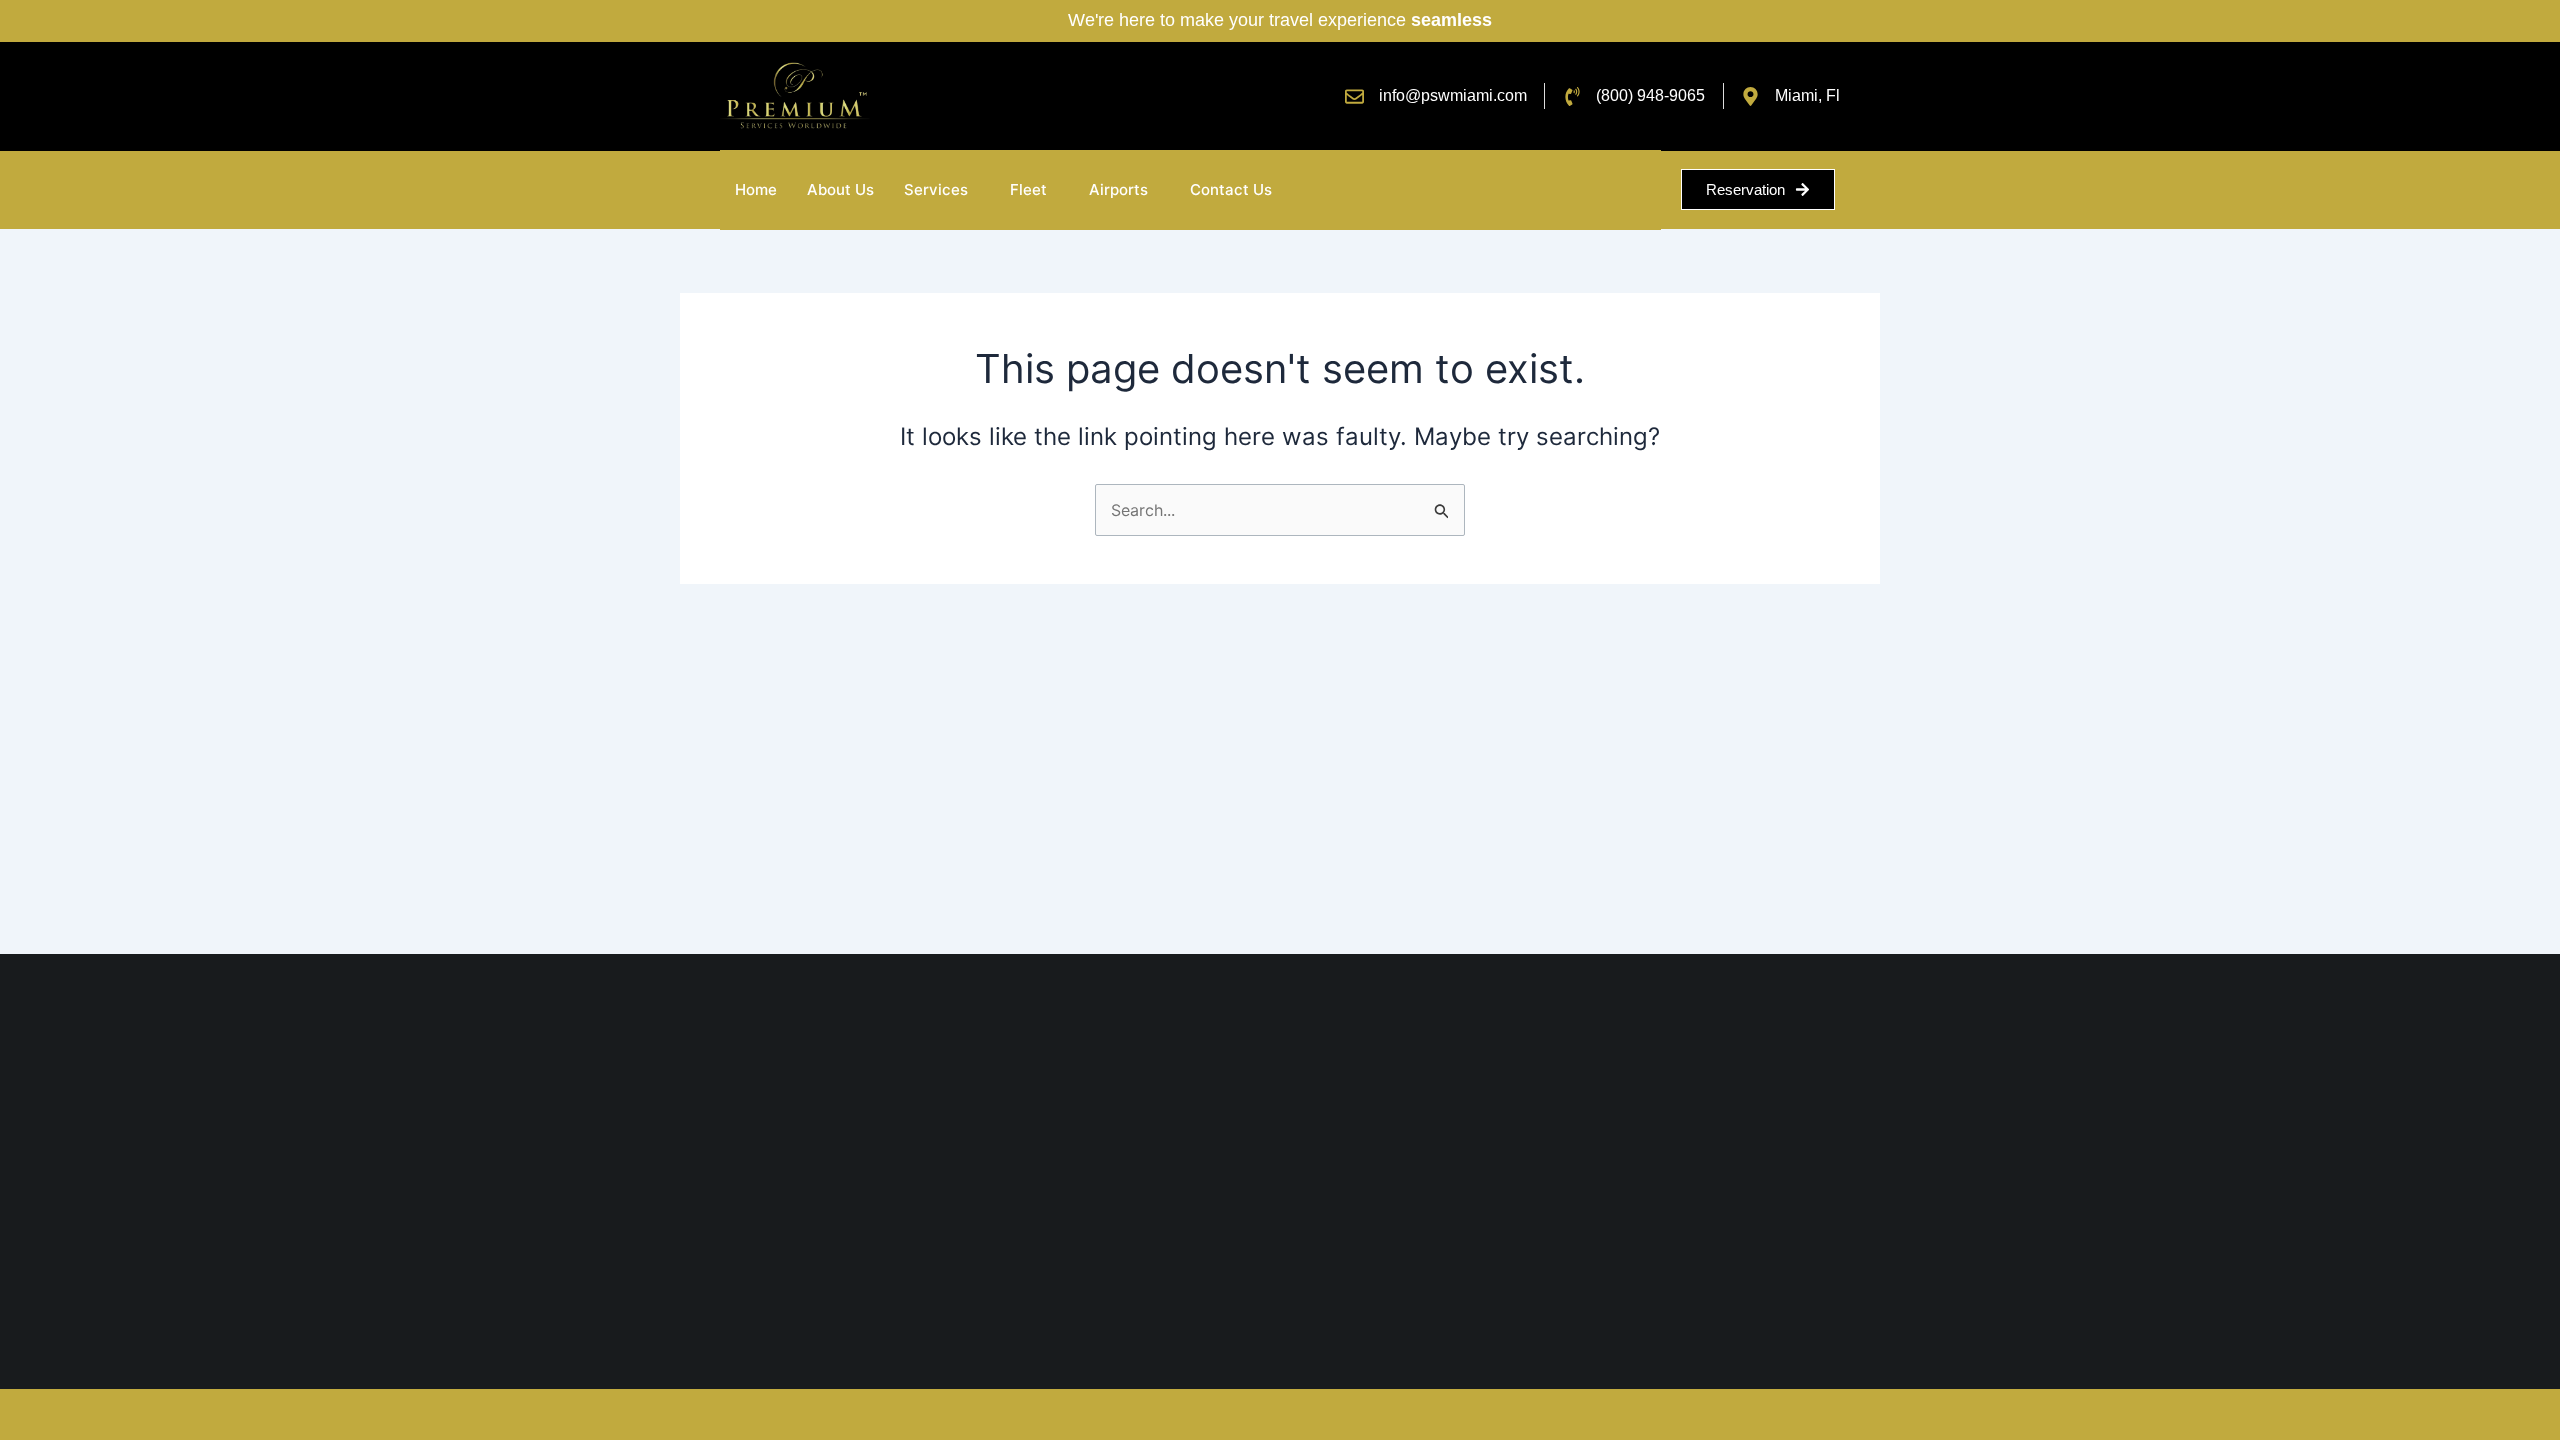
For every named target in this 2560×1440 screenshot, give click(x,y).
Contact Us (1231, 189)
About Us (840, 189)
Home (756, 189)
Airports (1118, 189)
